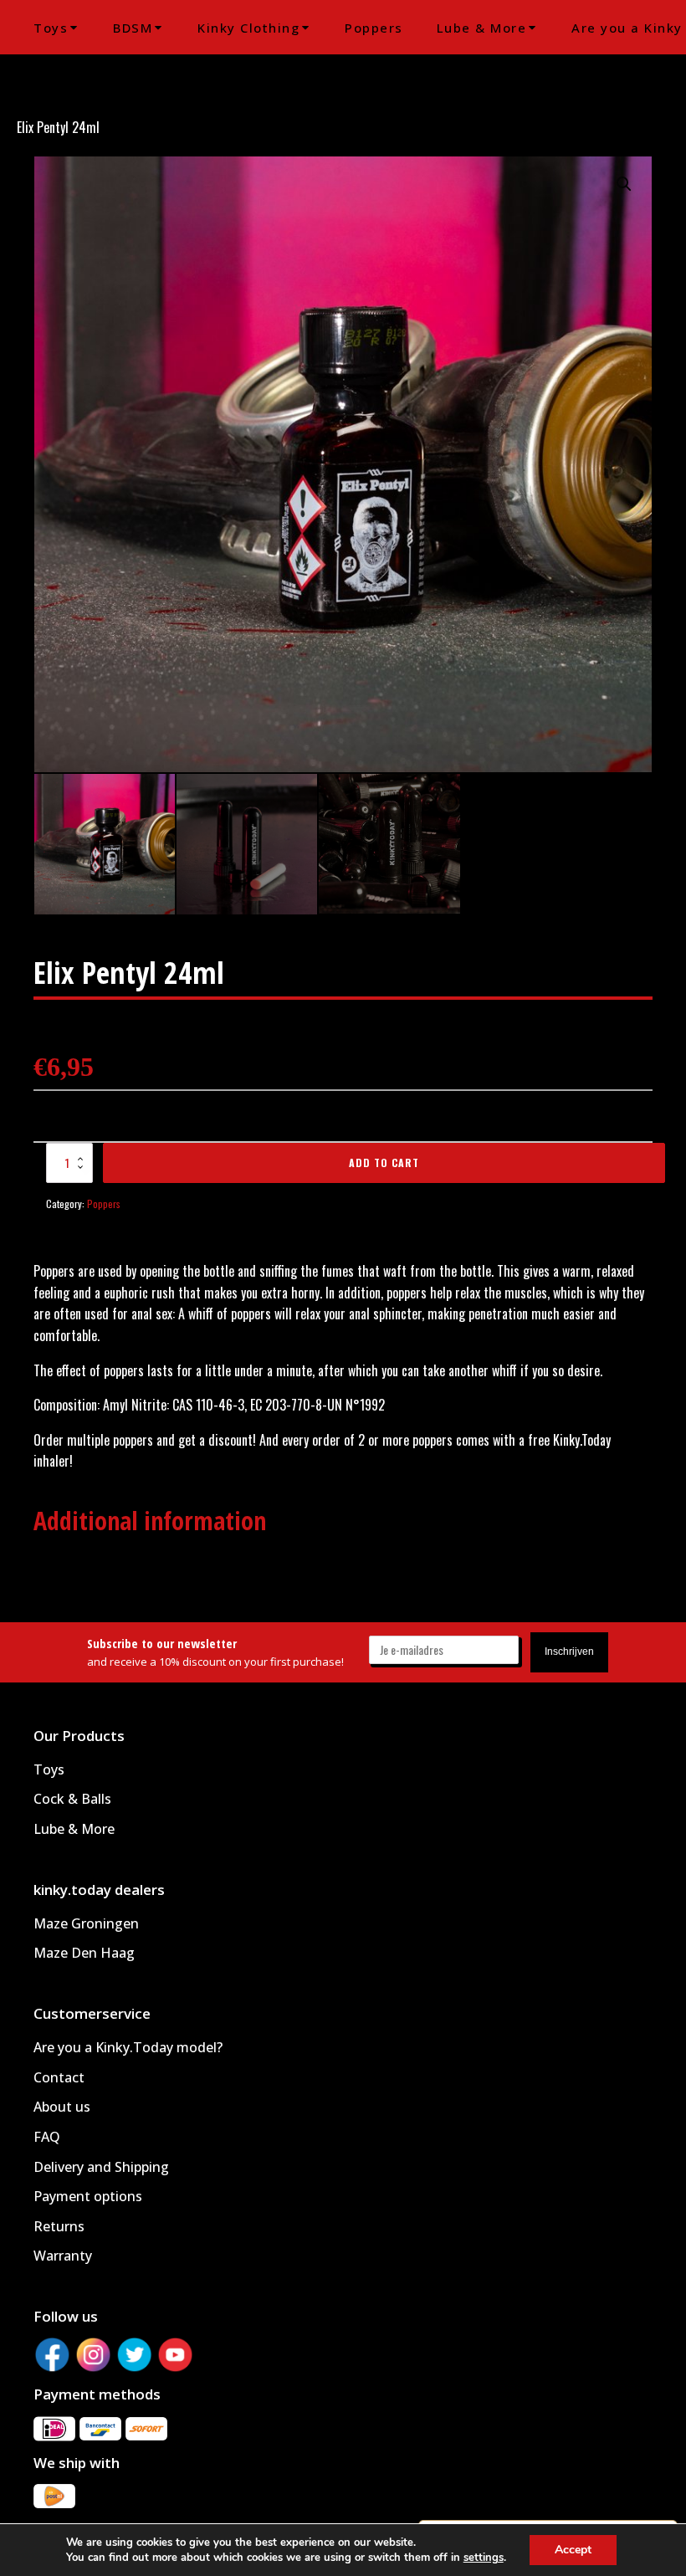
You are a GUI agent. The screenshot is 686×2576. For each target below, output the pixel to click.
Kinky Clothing (248, 28)
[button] (624, 184)
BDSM (133, 28)
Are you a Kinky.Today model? (128, 2047)
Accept (573, 2550)
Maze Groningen (86, 1923)
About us (62, 2107)
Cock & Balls (72, 1799)
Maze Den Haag (84, 1953)
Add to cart (384, 1163)
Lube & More (482, 28)
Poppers (374, 28)
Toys (51, 28)
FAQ (47, 2137)
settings (484, 2558)
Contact (59, 2077)
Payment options (88, 2196)
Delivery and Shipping (101, 2167)
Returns (59, 2226)
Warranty (63, 2256)
